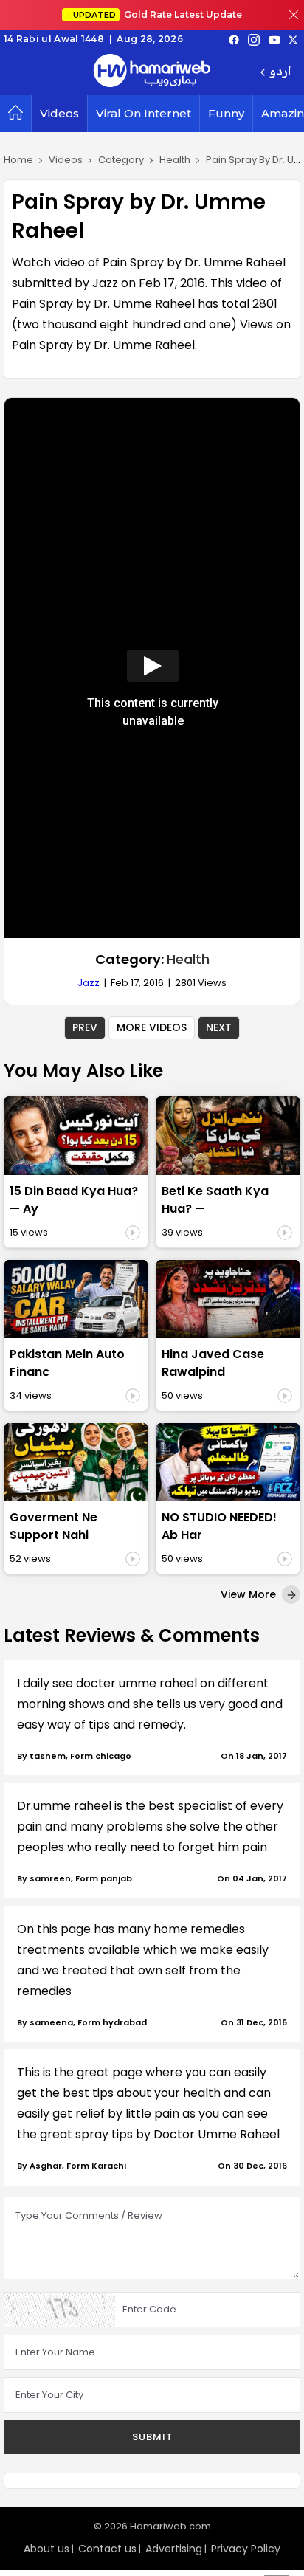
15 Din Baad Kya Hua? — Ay (74, 1200)
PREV (85, 1027)
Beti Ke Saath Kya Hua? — (215, 1200)
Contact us (107, 2549)
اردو (280, 73)
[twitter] (293, 39)
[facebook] (234, 39)
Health (188, 959)
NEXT (219, 1027)
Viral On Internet (144, 113)
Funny (226, 113)
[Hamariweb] (152, 72)
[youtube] (274, 39)
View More (250, 1594)
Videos (59, 113)
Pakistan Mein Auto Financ (67, 1363)
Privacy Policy (246, 2549)
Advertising (174, 2549)
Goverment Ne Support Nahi (53, 1526)
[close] (294, 15)
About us (46, 2549)
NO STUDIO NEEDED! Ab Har (219, 1526)
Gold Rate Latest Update (158, 14)
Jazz (89, 983)
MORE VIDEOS (152, 1027)
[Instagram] (254, 39)
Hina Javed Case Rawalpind (213, 1363)
